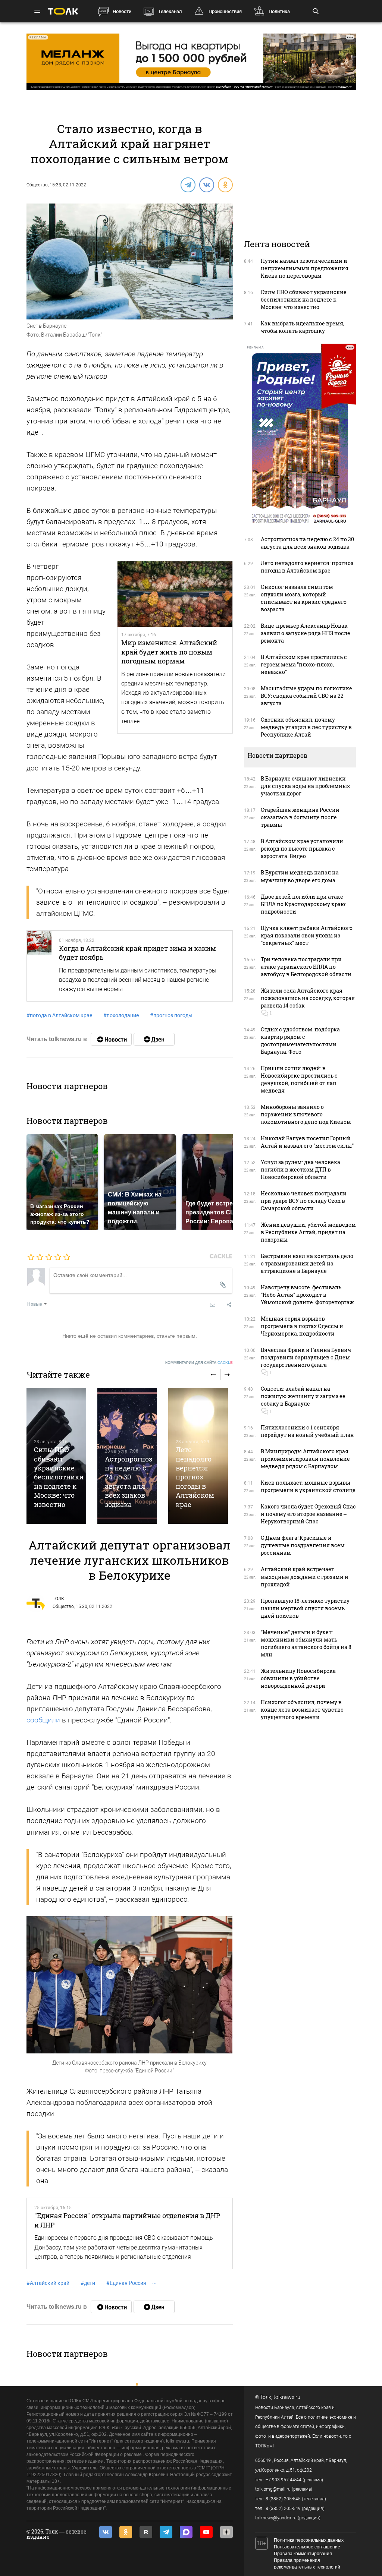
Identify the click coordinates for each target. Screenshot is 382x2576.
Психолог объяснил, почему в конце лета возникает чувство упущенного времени (302, 1710)
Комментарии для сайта (199, 1363)
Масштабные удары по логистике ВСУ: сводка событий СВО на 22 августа (306, 696)
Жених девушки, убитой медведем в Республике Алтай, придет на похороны (308, 1232)
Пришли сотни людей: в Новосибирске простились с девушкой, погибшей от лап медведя (299, 1079)
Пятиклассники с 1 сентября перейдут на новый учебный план (307, 1431)
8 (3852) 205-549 (283, 2509)
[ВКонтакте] (206, 185)
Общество (37, 185)
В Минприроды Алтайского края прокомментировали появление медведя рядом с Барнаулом (305, 1459)
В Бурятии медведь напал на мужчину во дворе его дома (300, 876)
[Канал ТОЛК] (154, 1039)
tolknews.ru (287, 2397)
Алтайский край (48, 2283)
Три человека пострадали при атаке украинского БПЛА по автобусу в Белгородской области (306, 967)
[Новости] (111, 1039)
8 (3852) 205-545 (283, 2499)
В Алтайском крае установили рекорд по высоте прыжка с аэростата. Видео (302, 849)
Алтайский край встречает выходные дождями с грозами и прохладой (305, 1577)
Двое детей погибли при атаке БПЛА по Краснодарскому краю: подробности (303, 904)
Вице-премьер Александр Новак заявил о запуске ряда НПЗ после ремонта (306, 633)
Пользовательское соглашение (307, 2547)
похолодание (121, 1015)
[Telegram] (188, 185)
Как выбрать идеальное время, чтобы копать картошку (303, 327)
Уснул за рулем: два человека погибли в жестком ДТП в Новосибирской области (300, 1169)
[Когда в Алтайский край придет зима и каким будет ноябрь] (39, 966)
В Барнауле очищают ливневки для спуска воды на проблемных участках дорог (305, 786)
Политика (279, 11)
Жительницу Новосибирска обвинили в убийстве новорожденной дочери (298, 1678)
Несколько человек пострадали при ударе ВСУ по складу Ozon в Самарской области (304, 1201)
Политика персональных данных (309, 2540)
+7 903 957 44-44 (284, 2480)
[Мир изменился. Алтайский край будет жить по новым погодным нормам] (175, 594)
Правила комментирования (303, 2554)
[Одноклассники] (225, 185)
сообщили (43, 1720)
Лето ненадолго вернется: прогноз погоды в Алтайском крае (195, 1477)
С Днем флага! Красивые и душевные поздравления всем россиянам (303, 1545)
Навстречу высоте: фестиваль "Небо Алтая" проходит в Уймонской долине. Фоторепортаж (307, 1295)
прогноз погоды (171, 1015)
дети (88, 2283)
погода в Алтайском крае (59, 1015)
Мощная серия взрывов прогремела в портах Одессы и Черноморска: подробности (302, 1326)
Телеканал (170, 11)
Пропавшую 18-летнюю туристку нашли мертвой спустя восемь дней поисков (305, 1608)
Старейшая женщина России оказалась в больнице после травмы (300, 817)
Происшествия (225, 11)
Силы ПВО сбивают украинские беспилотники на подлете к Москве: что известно (59, 1477)
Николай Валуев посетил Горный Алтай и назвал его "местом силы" (307, 1142)
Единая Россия (126, 2283)
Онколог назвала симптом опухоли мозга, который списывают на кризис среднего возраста (304, 598)
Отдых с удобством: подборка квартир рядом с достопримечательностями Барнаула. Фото (300, 1041)
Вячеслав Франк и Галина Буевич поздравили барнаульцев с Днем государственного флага (306, 1357)
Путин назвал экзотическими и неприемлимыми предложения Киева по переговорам (305, 268)
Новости (122, 11)
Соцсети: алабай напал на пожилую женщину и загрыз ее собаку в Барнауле (303, 1396)
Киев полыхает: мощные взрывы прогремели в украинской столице (308, 1486)
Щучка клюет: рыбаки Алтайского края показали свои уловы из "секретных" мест (307, 935)
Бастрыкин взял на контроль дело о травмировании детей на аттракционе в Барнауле (307, 1263)
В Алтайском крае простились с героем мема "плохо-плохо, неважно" (304, 664)
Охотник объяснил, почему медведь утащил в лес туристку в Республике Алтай (306, 727)
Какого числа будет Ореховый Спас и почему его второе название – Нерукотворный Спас (308, 1514)
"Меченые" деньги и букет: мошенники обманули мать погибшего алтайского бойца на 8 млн (306, 1643)
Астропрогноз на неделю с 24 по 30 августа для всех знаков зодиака (129, 1482)
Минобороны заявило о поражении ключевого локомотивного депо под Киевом (306, 1114)
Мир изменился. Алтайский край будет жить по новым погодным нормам (169, 652)
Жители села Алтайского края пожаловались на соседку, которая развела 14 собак (308, 998)
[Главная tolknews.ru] (63, 11)
